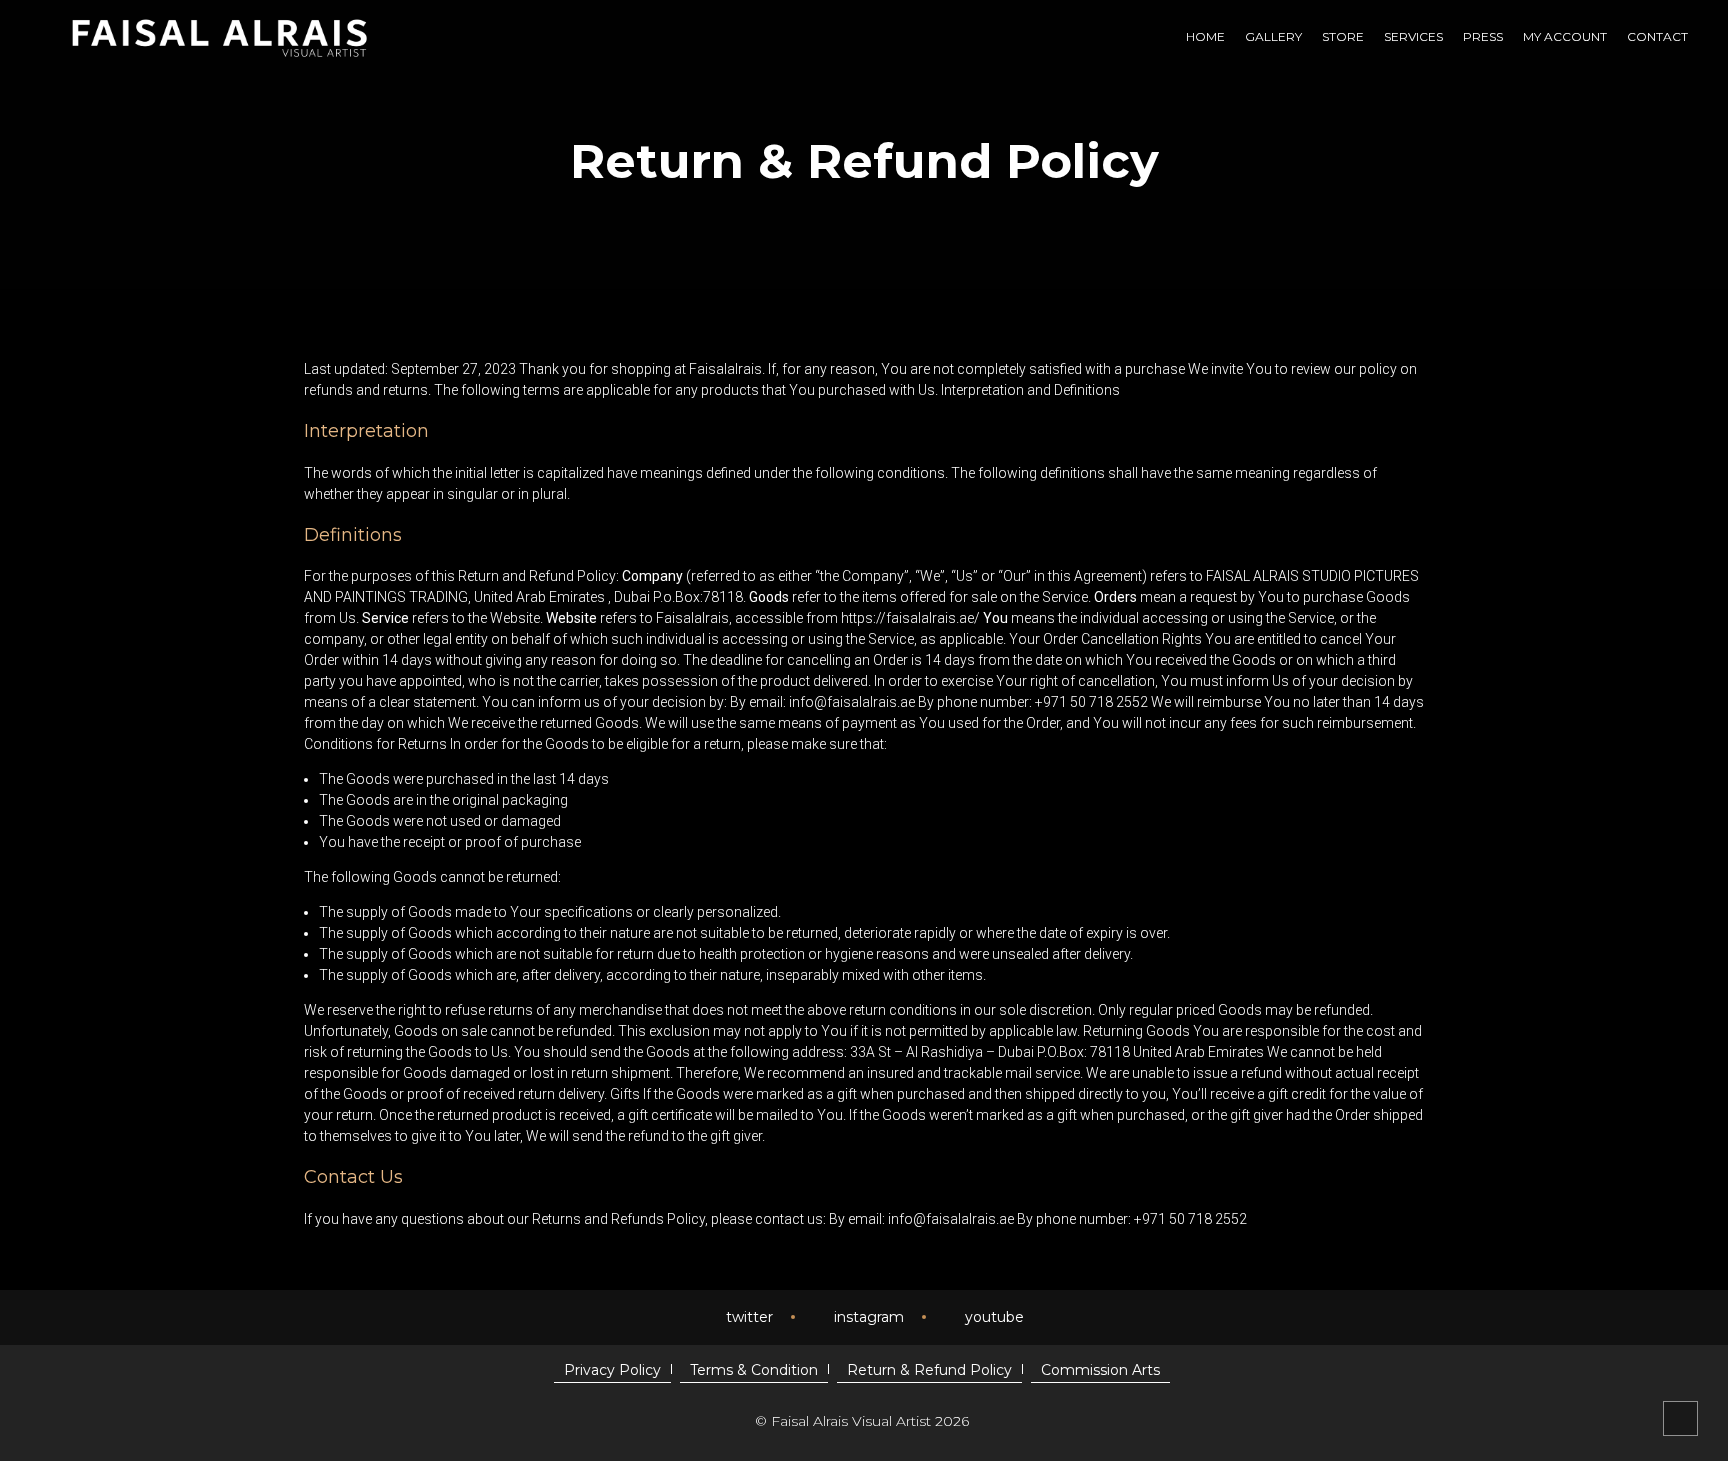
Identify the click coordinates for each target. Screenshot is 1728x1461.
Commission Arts (1100, 1370)
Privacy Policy (612, 1370)
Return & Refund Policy (929, 1370)
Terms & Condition (754, 1370)
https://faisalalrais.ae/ (910, 618)
